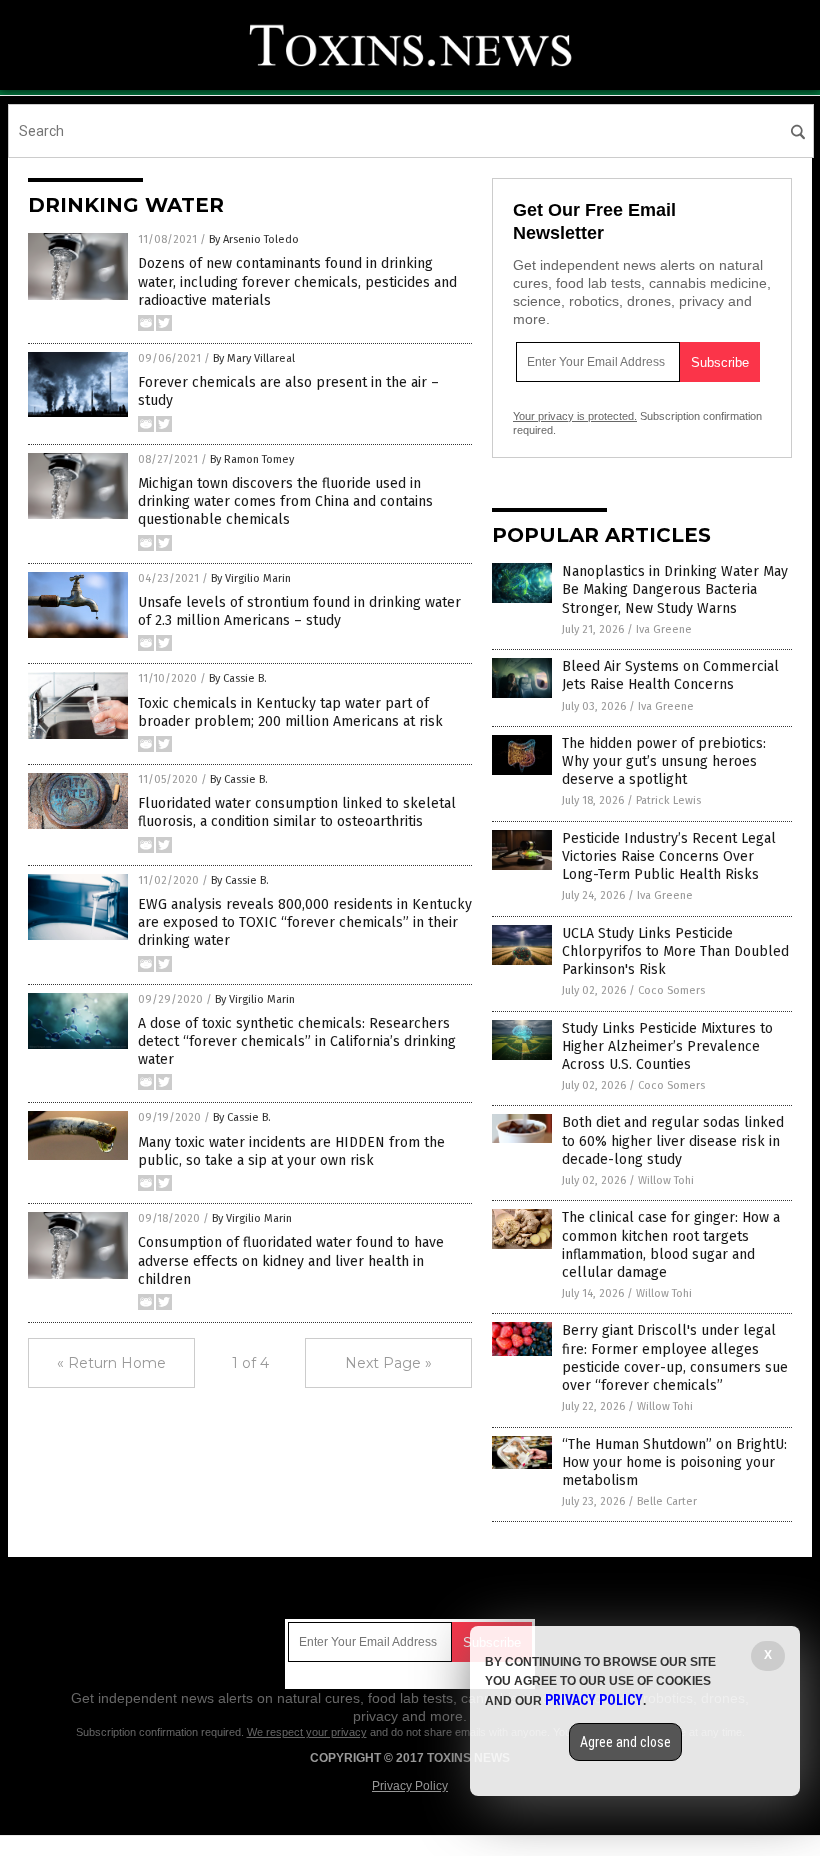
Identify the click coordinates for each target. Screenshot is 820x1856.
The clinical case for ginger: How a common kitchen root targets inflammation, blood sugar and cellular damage (671, 1245)
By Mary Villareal (254, 358)
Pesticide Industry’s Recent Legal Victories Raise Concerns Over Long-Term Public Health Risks (669, 856)
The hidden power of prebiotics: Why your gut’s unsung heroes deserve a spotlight (664, 761)
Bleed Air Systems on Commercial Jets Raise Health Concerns (670, 675)
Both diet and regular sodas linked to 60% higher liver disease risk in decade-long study (673, 1140)
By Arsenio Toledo (254, 239)
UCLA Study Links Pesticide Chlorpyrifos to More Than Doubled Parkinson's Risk (675, 951)
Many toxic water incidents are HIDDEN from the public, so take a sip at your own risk (291, 1151)
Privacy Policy (410, 1786)
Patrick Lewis (668, 800)
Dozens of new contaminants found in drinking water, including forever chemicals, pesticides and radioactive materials (297, 281)
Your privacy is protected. (575, 416)
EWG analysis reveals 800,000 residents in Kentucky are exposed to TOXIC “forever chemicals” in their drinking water (305, 922)
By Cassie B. (238, 678)
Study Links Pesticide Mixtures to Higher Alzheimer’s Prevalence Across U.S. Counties (667, 1046)
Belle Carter (667, 1501)
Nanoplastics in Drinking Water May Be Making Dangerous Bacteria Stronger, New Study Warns (675, 589)
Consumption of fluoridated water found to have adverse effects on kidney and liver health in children (291, 1260)
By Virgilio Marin (251, 578)
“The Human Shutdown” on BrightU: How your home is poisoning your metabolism (674, 1462)
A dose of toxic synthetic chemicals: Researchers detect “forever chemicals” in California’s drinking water (297, 1041)
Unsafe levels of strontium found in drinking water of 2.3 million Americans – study (299, 611)
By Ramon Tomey (252, 459)
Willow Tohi (666, 1180)
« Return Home (111, 1363)
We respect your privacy (307, 1732)
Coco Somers (671, 990)
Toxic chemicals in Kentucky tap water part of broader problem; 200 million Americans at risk (290, 712)
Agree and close (625, 1742)
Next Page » (388, 1363)
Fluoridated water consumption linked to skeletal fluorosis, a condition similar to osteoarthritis (297, 812)
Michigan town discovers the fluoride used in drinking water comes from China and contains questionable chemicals (285, 501)
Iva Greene (664, 629)
